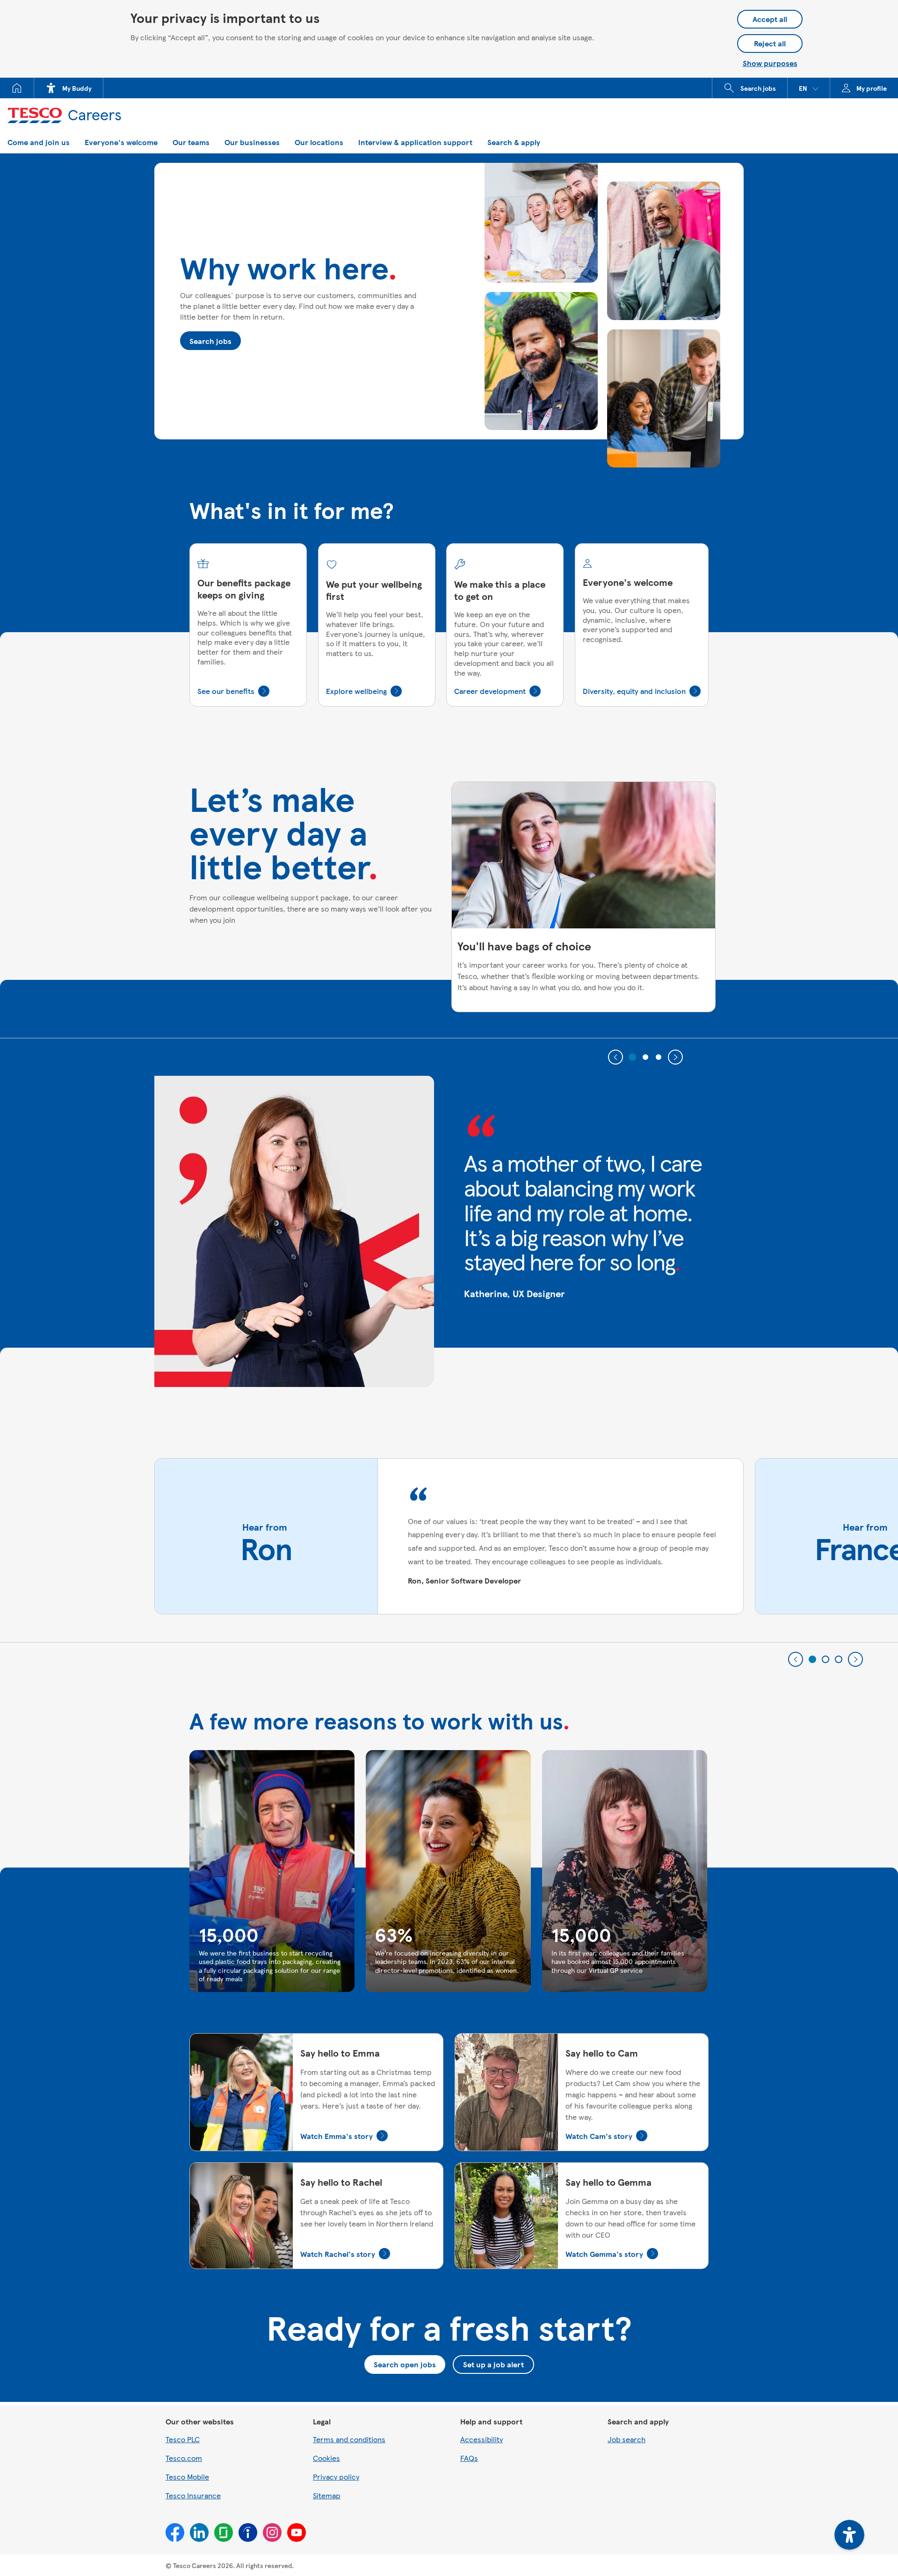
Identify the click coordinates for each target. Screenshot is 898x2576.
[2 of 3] (645, 1057)
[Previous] (616, 1057)
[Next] (675, 1057)
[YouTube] (297, 2532)
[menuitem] (17, 88)
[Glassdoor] (224, 2532)
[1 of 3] (632, 1057)
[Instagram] (272, 2532)
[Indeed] (248, 2532)
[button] (809, 88)
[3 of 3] (659, 1057)
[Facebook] (175, 2532)
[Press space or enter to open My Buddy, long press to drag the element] (849, 2535)
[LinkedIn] (199, 2532)
